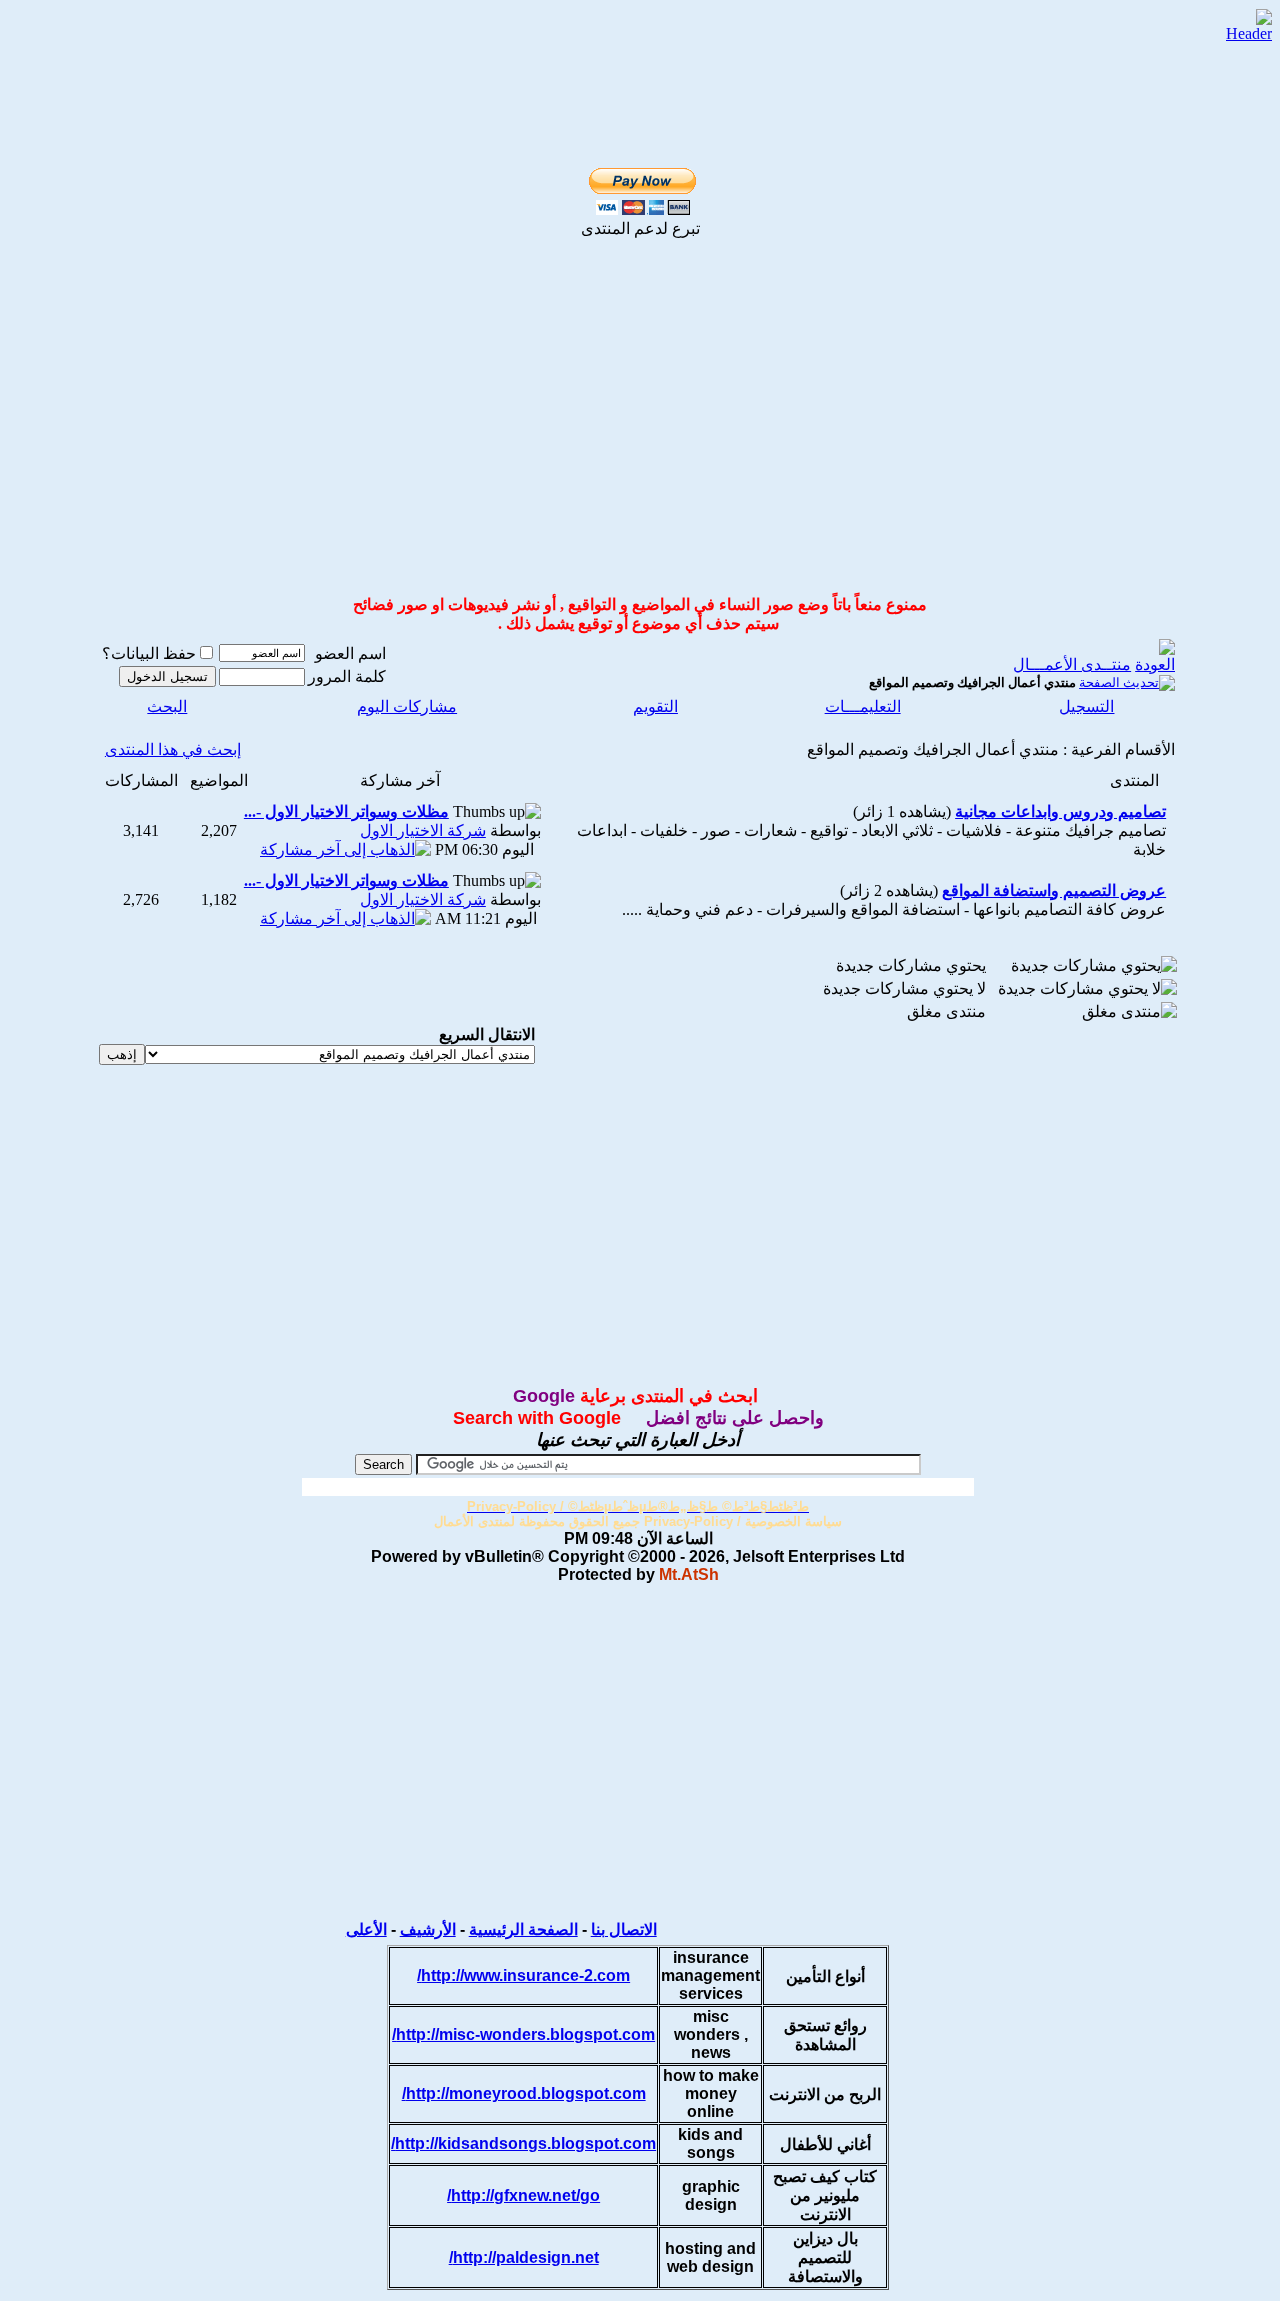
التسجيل (1086, 706)
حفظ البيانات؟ (149, 653)
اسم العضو (350, 653)
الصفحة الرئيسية (523, 1929)
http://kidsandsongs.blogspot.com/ (523, 2143)
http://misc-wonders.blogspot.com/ (523, 2034)
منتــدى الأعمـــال (1072, 664)
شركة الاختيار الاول (423, 830)
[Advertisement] (617, 41)
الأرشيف (428, 1929)
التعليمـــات (863, 706)
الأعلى (366, 1929)
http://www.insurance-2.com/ (523, 1975)
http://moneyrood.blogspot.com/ (524, 2093)
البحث (167, 706)
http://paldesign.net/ (524, 2257)
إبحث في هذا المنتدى (173, 749)
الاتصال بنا (624, 1929)
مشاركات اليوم (407, 706)
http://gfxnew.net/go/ (523, 2195)
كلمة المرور (347, 676)
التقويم (655, 706)
